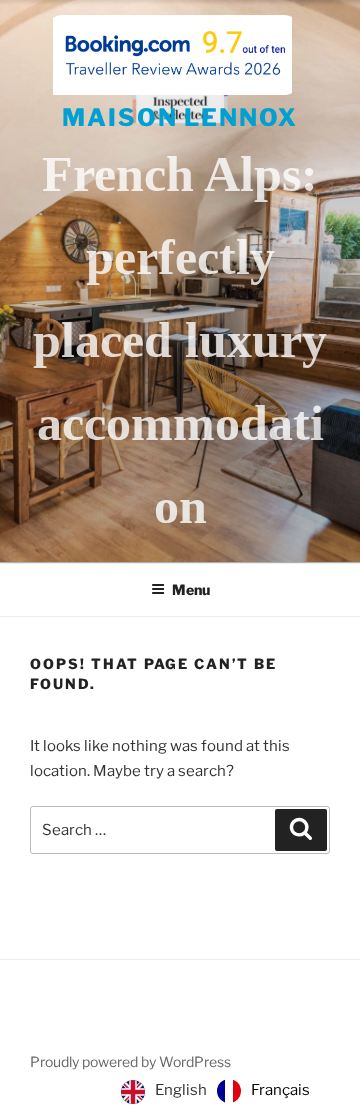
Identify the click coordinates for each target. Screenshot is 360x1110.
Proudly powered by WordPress (130, 1061)
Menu (191, 589)
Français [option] (280, 1090)
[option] (263, 1091)
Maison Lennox (180, 117)
